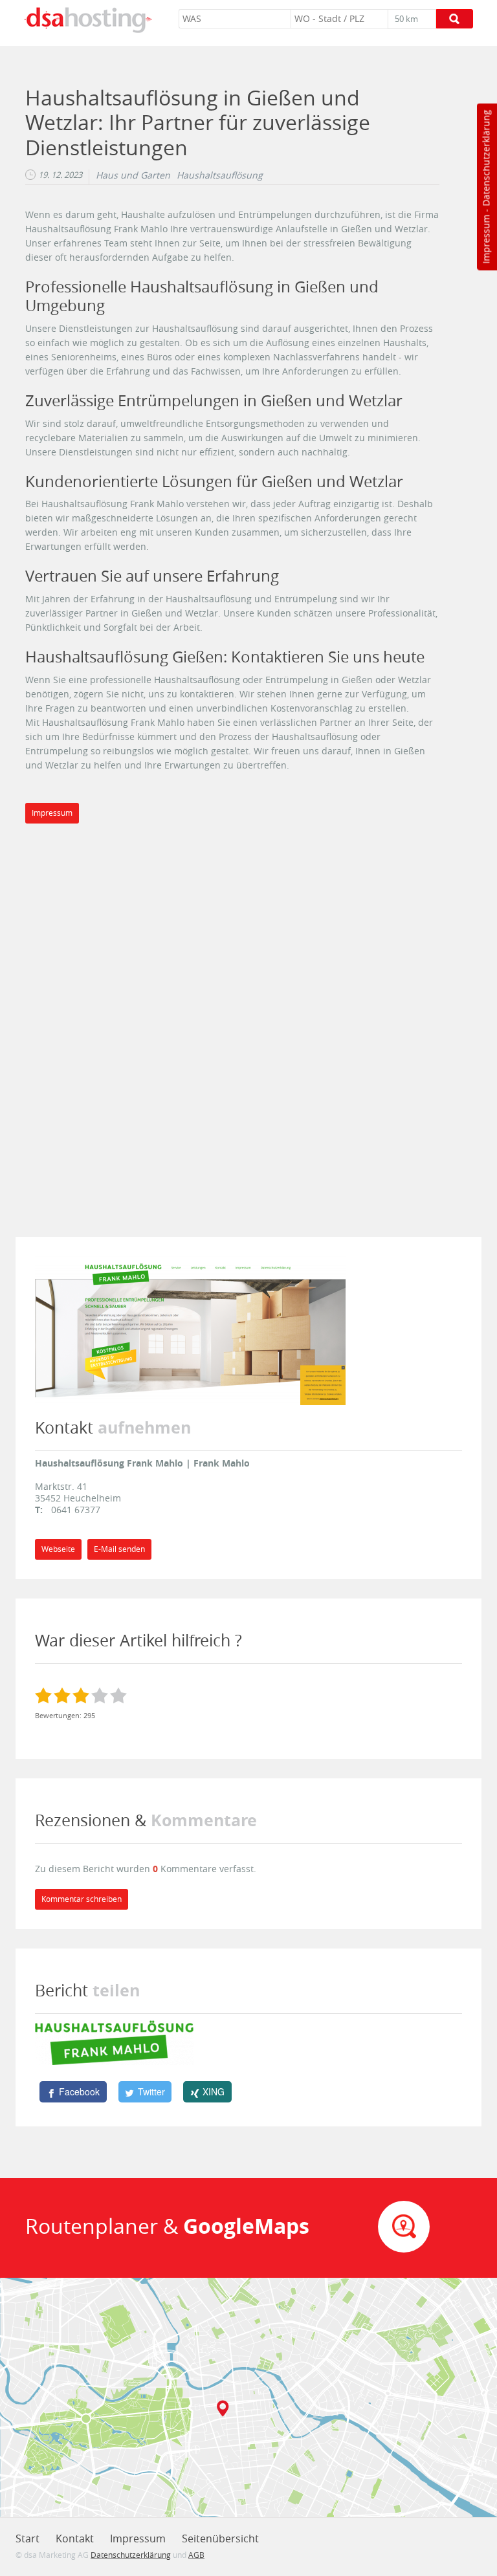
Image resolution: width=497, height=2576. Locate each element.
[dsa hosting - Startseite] (88, 20)
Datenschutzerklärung (486, 158)
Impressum (486, 239)
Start (28, 2538)
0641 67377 (76, 1510)
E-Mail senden (119, 1549)
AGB (196, 2555)
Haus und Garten (133, 175)
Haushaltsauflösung (220, 175)
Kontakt (75, 2538)
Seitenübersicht (220, 2538)
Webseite (58, 1549)
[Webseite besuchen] (190, 1330)
